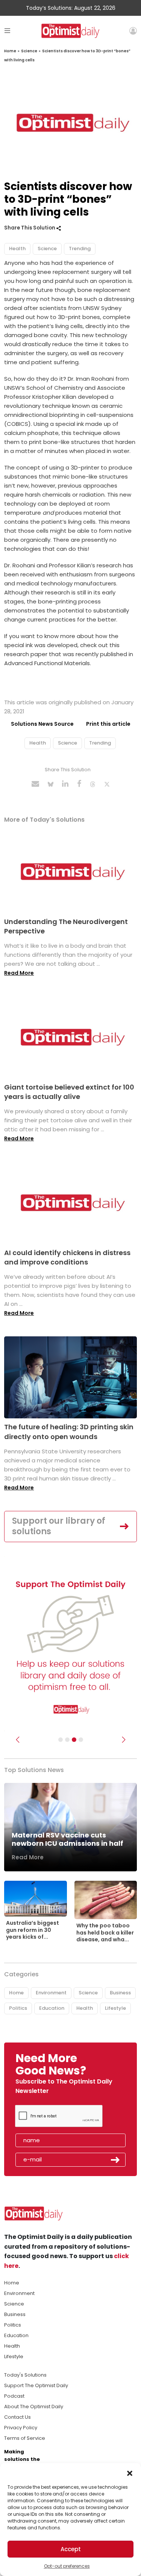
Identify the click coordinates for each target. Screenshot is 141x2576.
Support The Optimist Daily (36, 2385)
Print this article (108, 724)
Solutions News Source (42, 724)
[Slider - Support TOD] (74, 1740)
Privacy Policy (21, 2428)
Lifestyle (115, 2008)
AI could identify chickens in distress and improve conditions (67, 1257)
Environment (51, 1993)
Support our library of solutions (59, 1526)
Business (120, 1993)
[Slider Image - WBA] (67, 1740)
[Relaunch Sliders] (81, 1740)
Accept (71, 2549)
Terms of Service (25, 2438)
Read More (19, 973)
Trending (80, 248)
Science (29, 51)
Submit (115, 2160)
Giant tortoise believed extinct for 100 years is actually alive (69, 1092)
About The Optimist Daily (34, 2407)
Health (17, 248)
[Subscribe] (61, 1740)
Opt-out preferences (67, 2566)
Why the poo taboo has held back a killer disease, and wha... (105, 1932)
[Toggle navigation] (7, 31)
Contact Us (17, 2417)
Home (10, 51)
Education (52, 2008)
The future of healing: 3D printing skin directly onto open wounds (69, 1432)
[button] (130, 2473)
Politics (18, 2008)
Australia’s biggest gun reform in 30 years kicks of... (33, 1930)
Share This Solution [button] (30, 228)
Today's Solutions (25, 2375)
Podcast (14, 2396)
